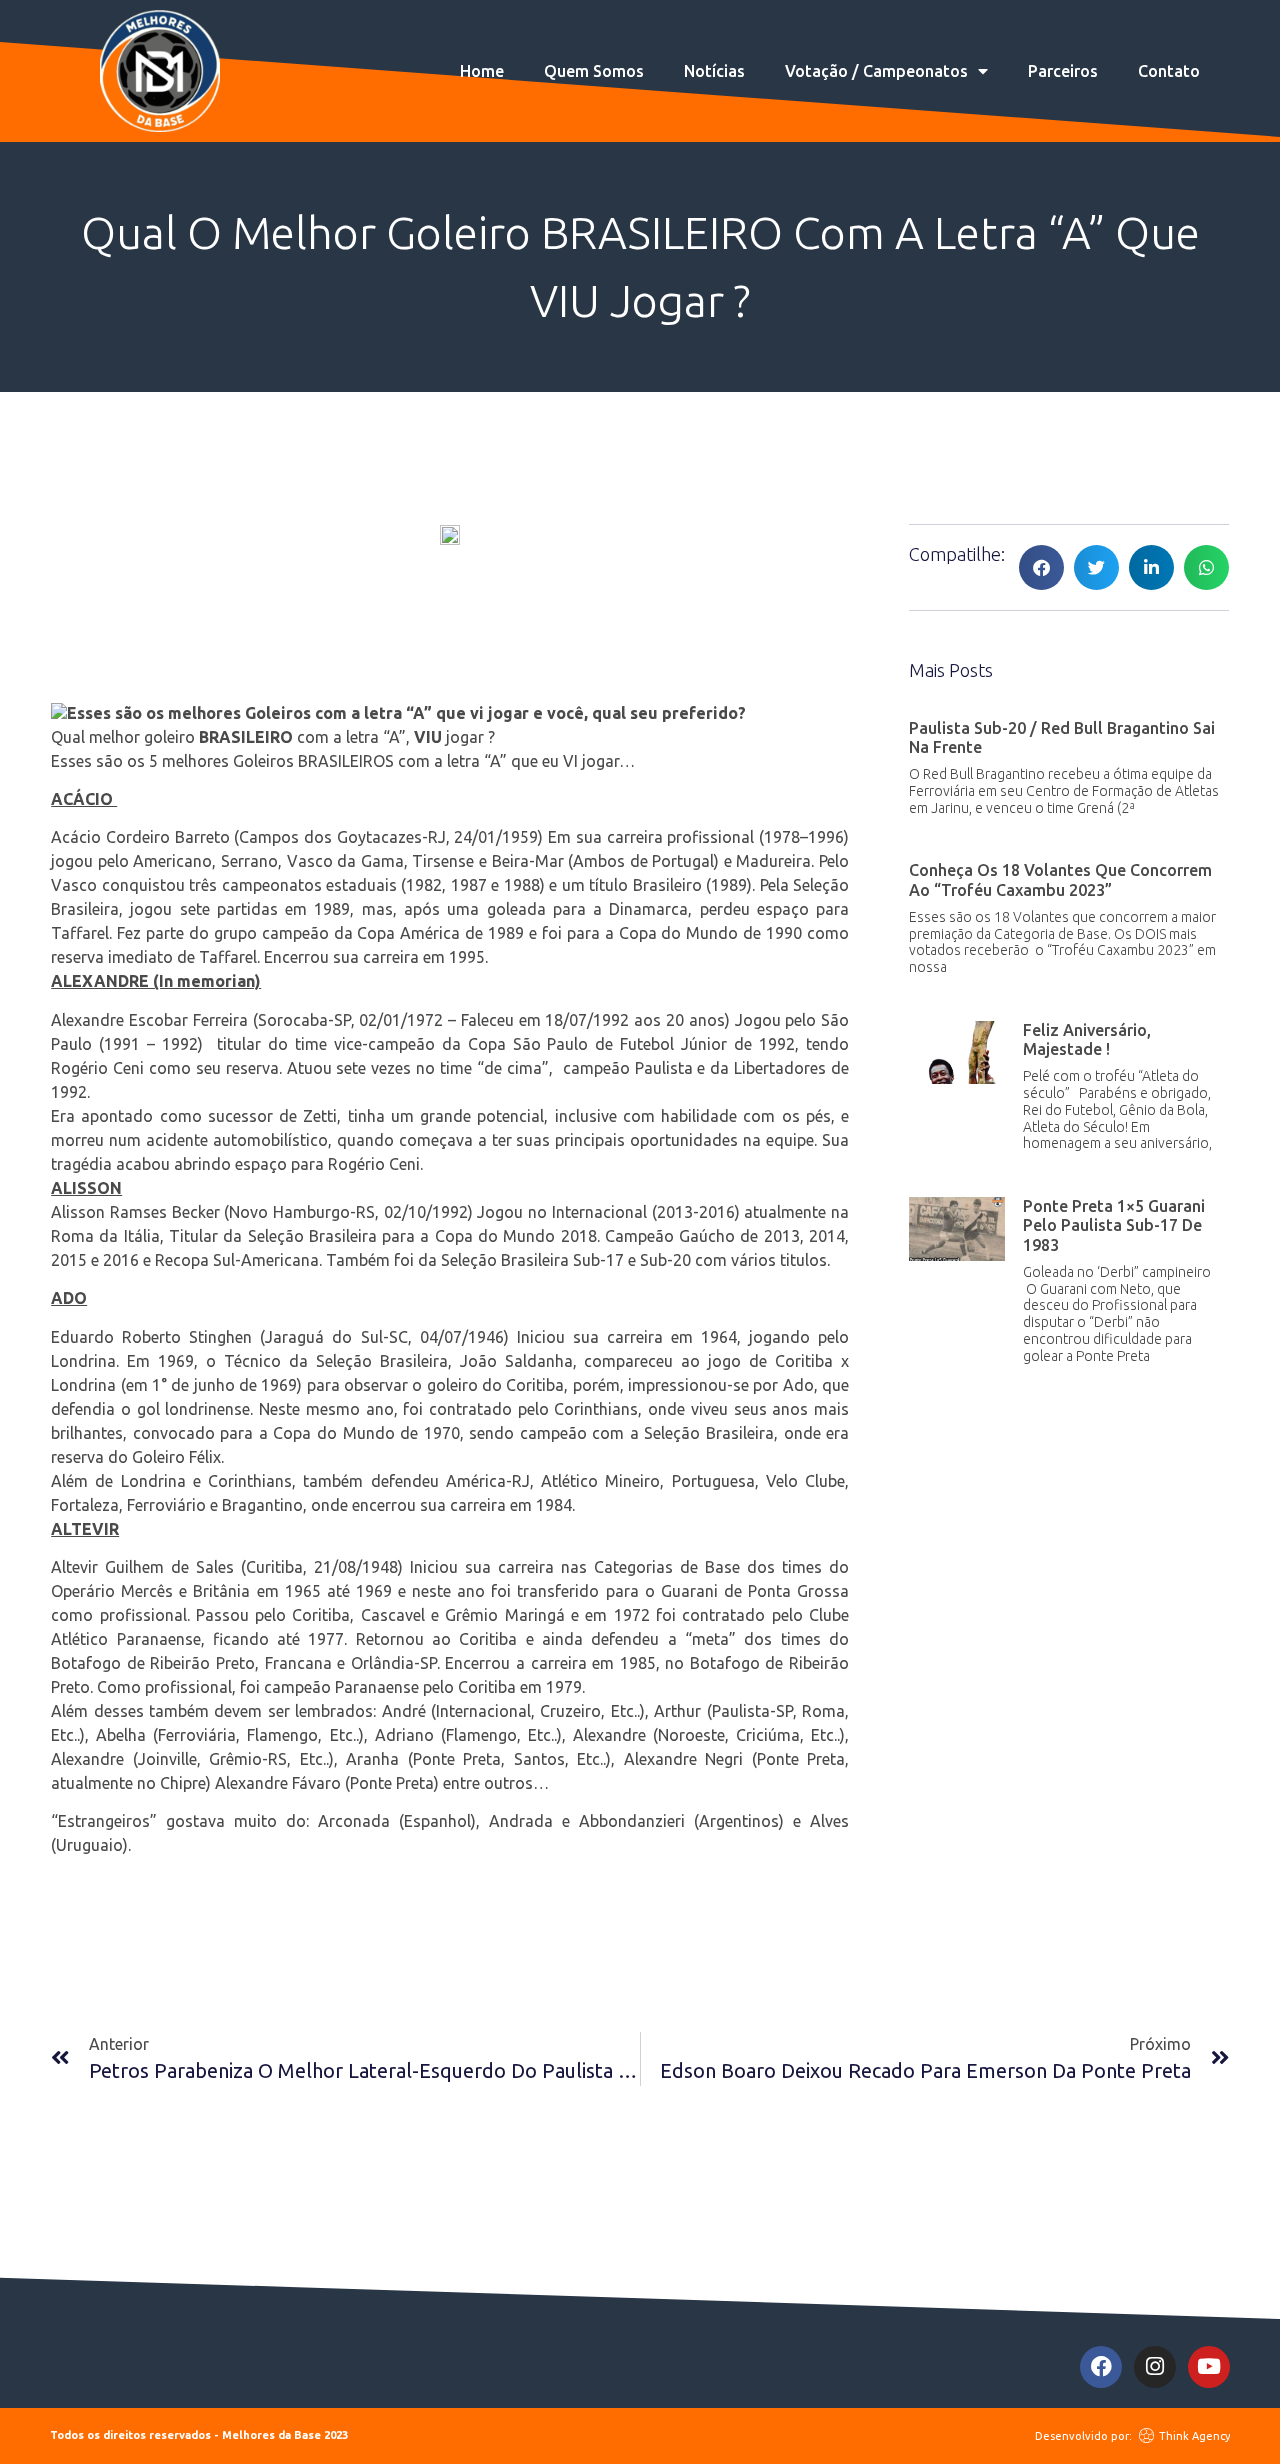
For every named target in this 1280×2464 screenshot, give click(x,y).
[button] (1041, 567)
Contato (1169, 71)
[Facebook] (1101, 2367)
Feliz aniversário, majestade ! (1087, 1039)
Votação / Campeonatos (876, 71)
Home (482, 71)
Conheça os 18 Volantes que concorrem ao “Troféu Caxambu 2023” (1060, 879)
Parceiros (1063, 71)
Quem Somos (594, 71)
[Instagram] (1155, 2367)
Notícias (714, 71)
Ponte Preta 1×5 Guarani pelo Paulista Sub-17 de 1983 (1114, 1225)
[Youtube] (1209, 2367)
